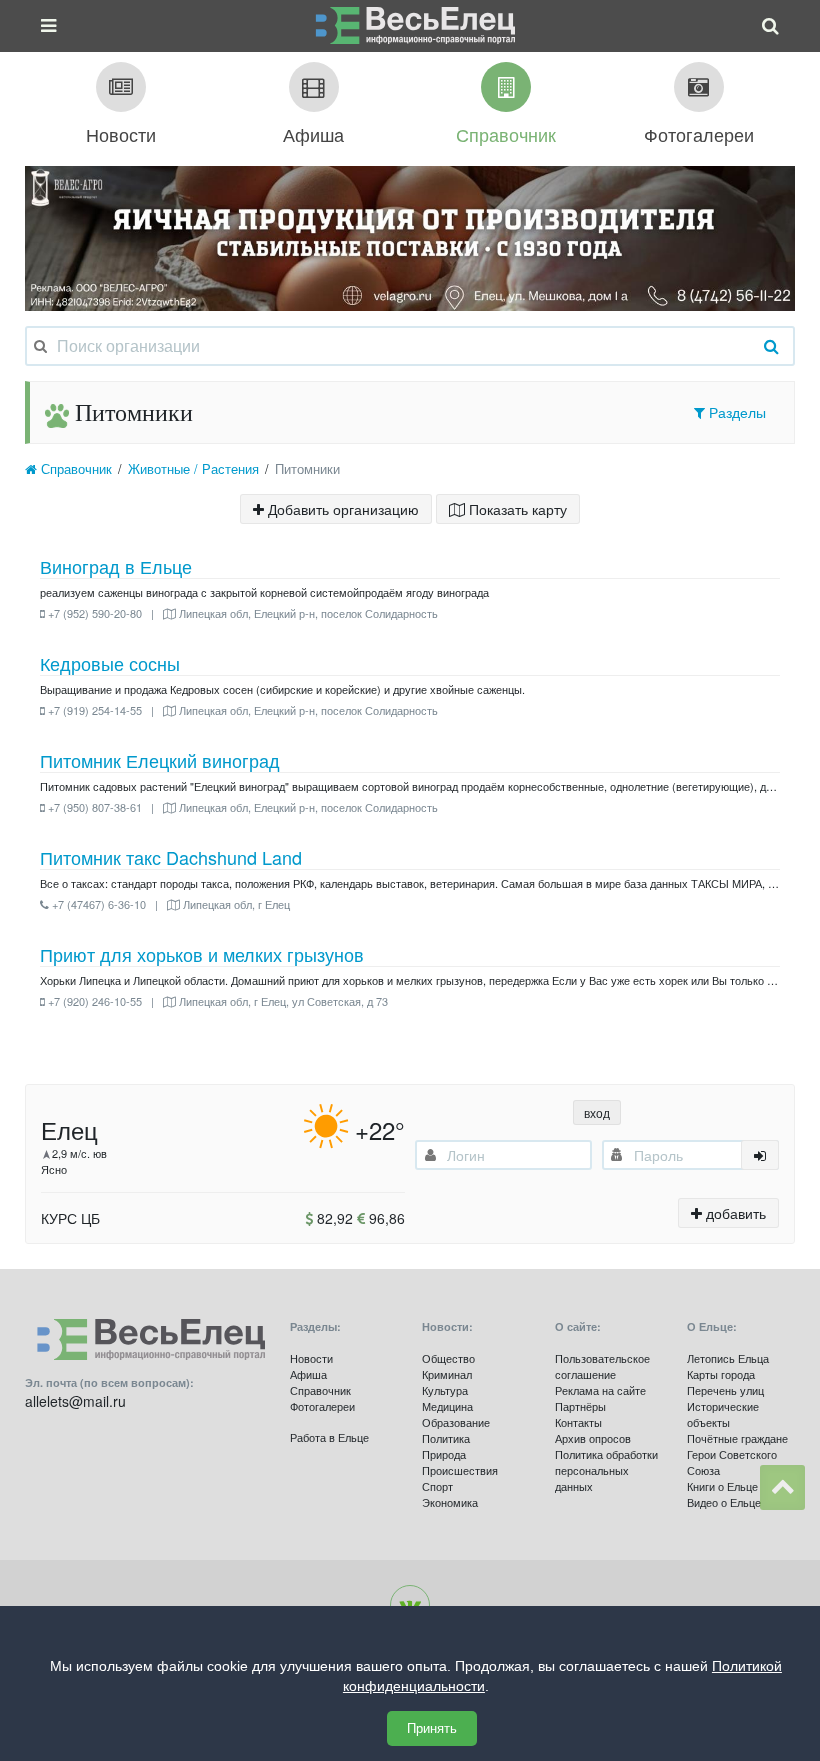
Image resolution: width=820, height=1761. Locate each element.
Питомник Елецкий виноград (160, 760)
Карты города (721, 1374)
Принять (432, 1728)
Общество (448, 1358)
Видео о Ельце (724, 1502)
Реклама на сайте (600, 1390)
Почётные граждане (737, 1438)
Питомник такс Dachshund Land (171, 857)
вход (597, 1112)
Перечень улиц (725, 1390)
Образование (456, 1422)
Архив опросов (593, 1438)
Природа (444, 1454)
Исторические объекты (723, 1414)
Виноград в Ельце (116, 566)
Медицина (447, 1406)
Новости (311, 1358)
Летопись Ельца (728, 1358)
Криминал (447, 1374)
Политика (446, 1438)
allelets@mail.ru (75, 1401)
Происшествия (460, 1470)
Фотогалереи (322, 1406)
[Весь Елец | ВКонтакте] (410, 1605)
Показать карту (516, 509)
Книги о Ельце (722, 1486)
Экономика (450, 1502)
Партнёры (580, 1406)
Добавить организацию (341, 509)
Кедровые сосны (110, 663)
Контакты (578, 1422)
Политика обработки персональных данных (606, 1470)
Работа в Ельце (329, 1437)
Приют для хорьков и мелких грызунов (202, 954)
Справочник (74, 469)
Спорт (437, 1486)
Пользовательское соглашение (602, 1366)
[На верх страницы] (782, 1487)
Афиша (308, 1374)
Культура (445, 1390)
